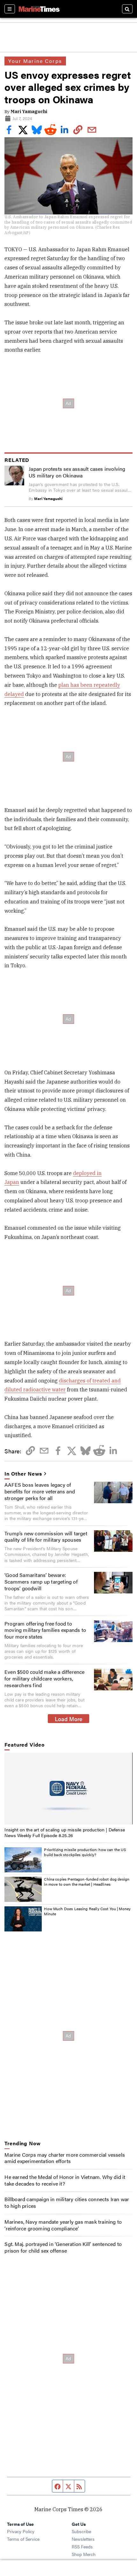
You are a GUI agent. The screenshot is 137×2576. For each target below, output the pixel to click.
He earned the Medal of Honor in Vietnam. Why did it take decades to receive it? (65, 2180)
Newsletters (83, 2539)
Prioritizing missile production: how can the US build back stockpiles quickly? (85, 1852)
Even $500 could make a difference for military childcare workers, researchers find (45, 1678)
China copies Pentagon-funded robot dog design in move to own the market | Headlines (87, 1882)
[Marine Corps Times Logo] (39, 9)
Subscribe (81, 2531)
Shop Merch (84, 2554)
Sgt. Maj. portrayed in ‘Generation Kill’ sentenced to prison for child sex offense (63, 2247)
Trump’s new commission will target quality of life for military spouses (46, 1537)
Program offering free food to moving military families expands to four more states (45, 1630)
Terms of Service (23, 2539)
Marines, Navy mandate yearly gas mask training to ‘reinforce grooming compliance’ (63, 2225)
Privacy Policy (21, 2531)
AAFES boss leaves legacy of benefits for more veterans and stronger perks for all (40, 1491)
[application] (68, 1788)
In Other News (23, 1474)
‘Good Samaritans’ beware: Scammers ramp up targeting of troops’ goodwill (41, 1582)
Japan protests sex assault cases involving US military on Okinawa (77, 472)
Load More (69, 1719)
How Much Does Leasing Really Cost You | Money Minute (87, 1911)
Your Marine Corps (35, 61)
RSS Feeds (82, 2546)
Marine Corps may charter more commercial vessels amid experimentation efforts (65, 2158)
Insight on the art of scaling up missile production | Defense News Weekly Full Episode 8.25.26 (65, 1832)
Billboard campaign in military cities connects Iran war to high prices (67, 2202)
